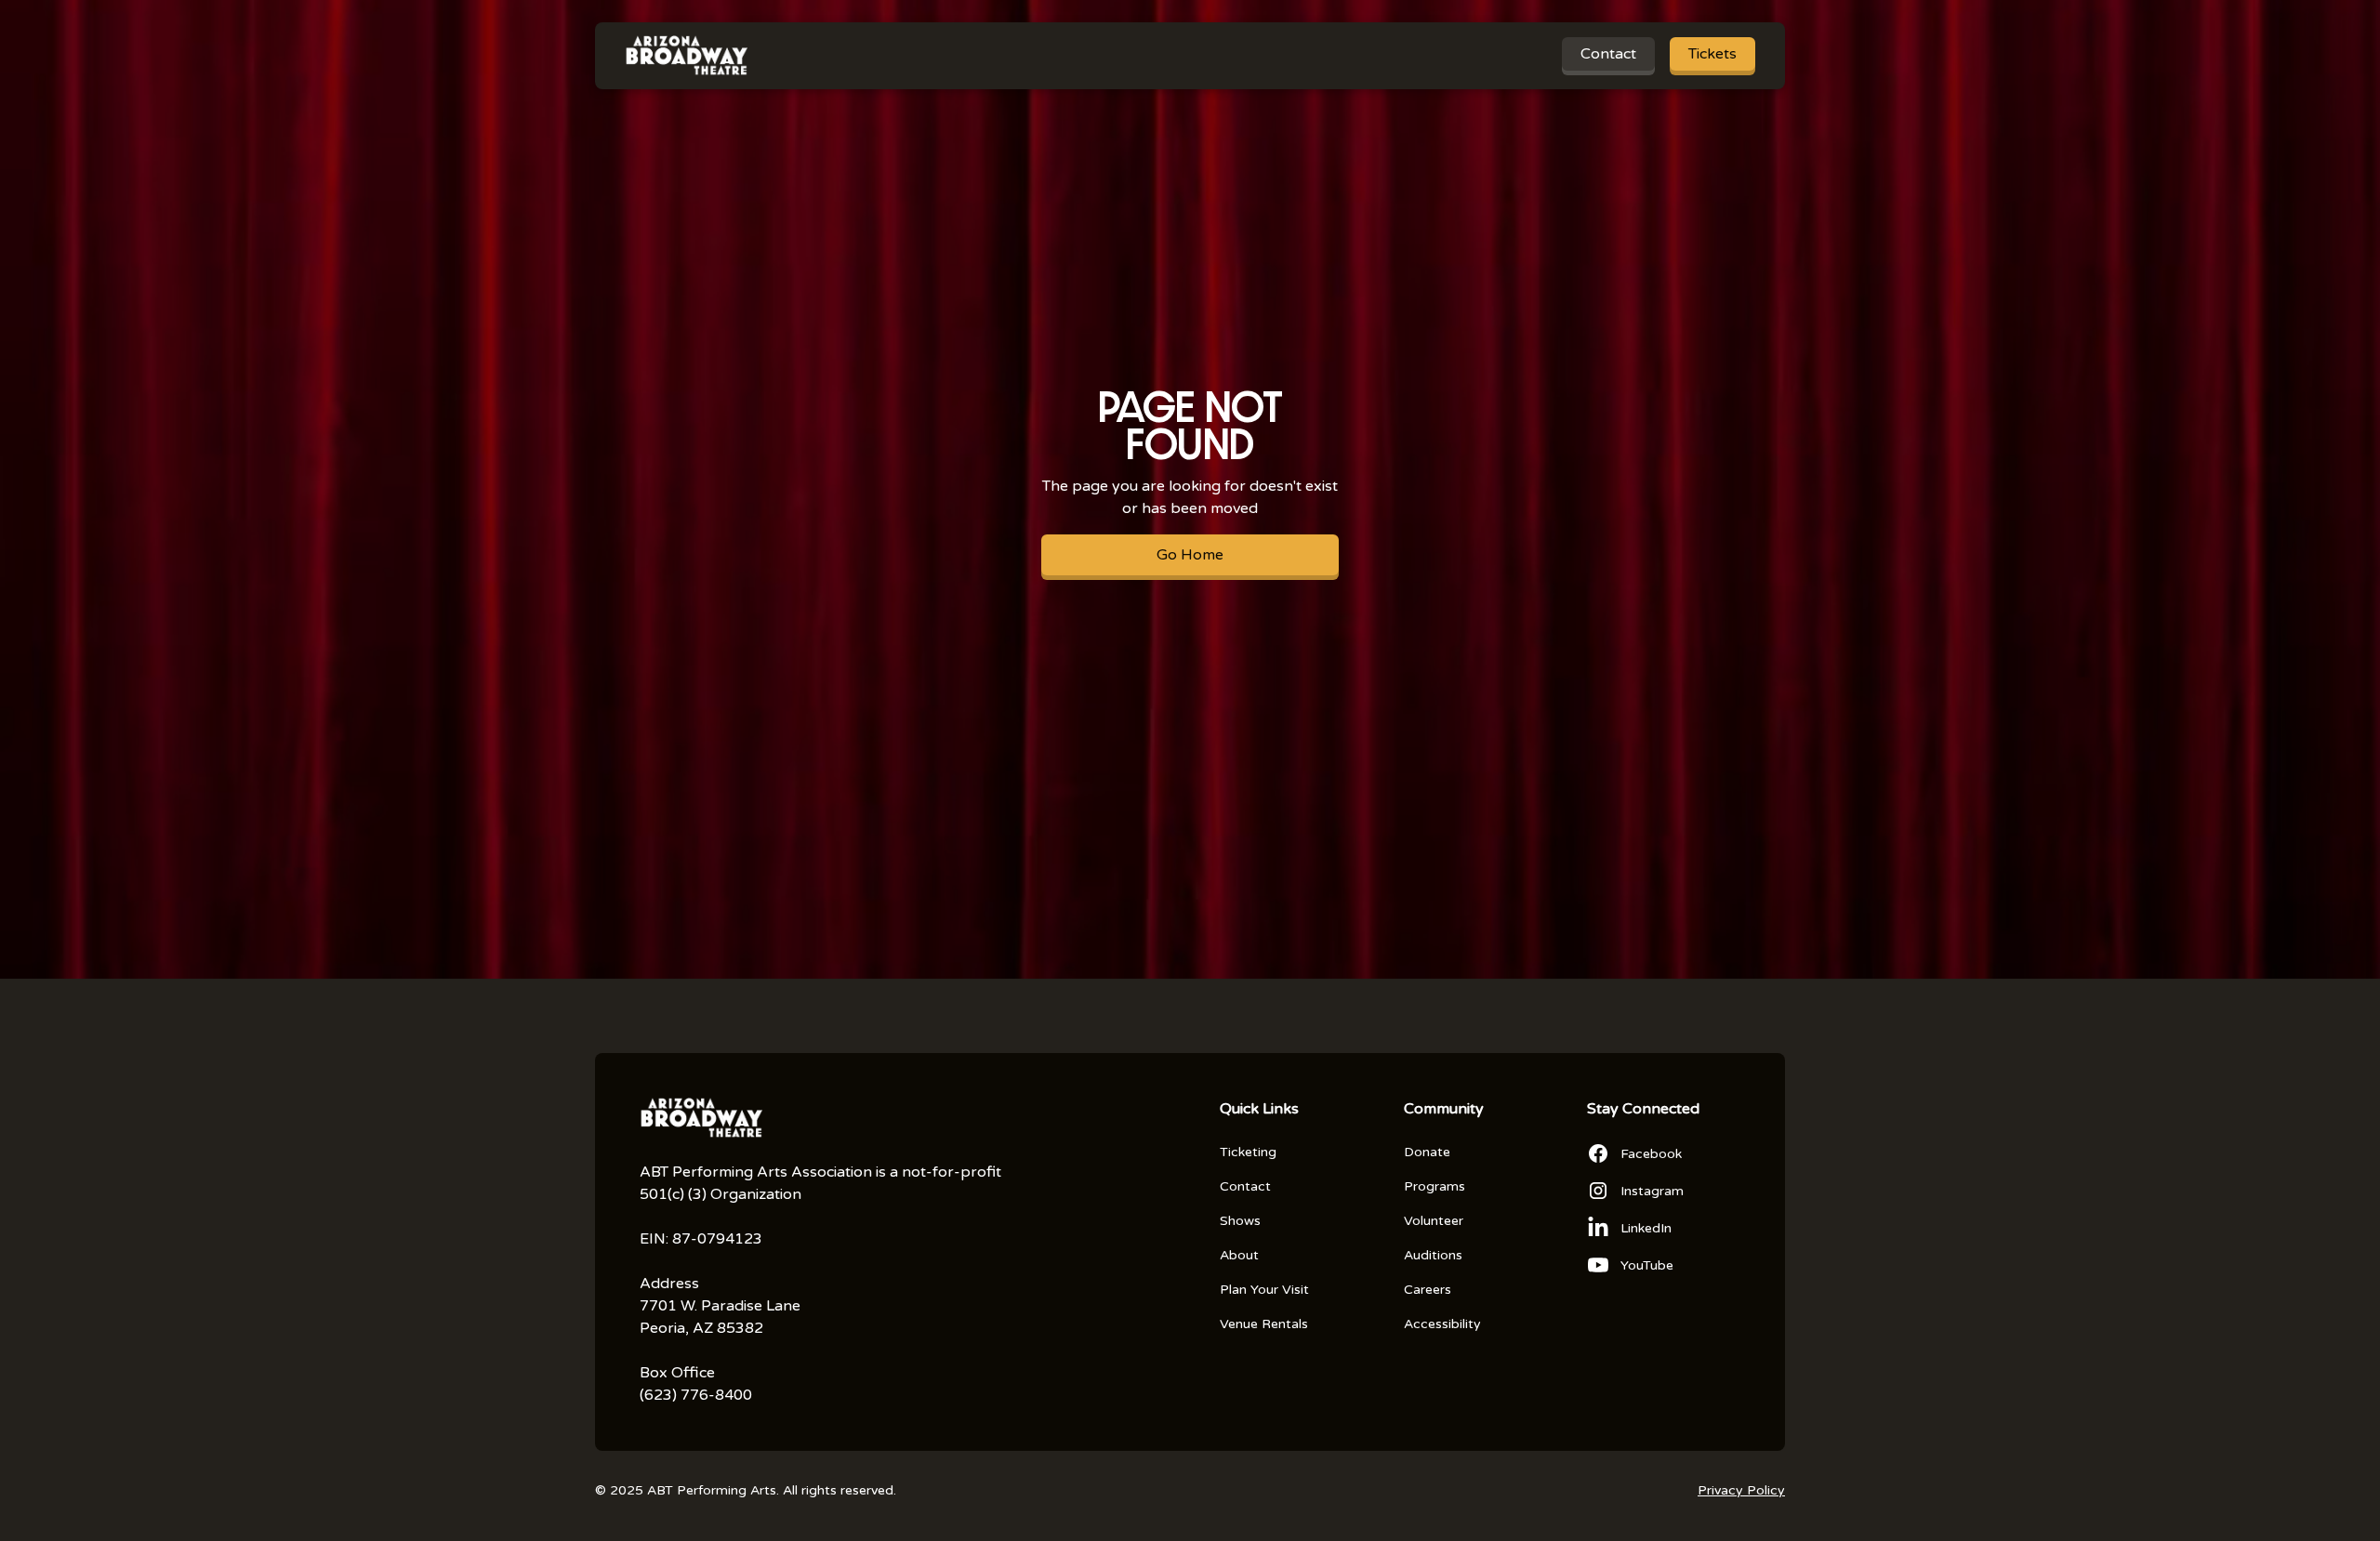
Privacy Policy (1741, 1490)
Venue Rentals (1264, 1324)
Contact (1608, 54)
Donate (1427, 1152)
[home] (686, 56)
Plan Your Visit (1264, 1290)
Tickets (1712, 54)
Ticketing (1248, 1152)
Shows (1240, 1221)
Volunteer (1434, 1221)
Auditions (1433, 1255)
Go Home (1190, 555)
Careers (1428, 1290)
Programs (1435, 1186)
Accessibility (1442, 1324)
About (1239, 1255)
